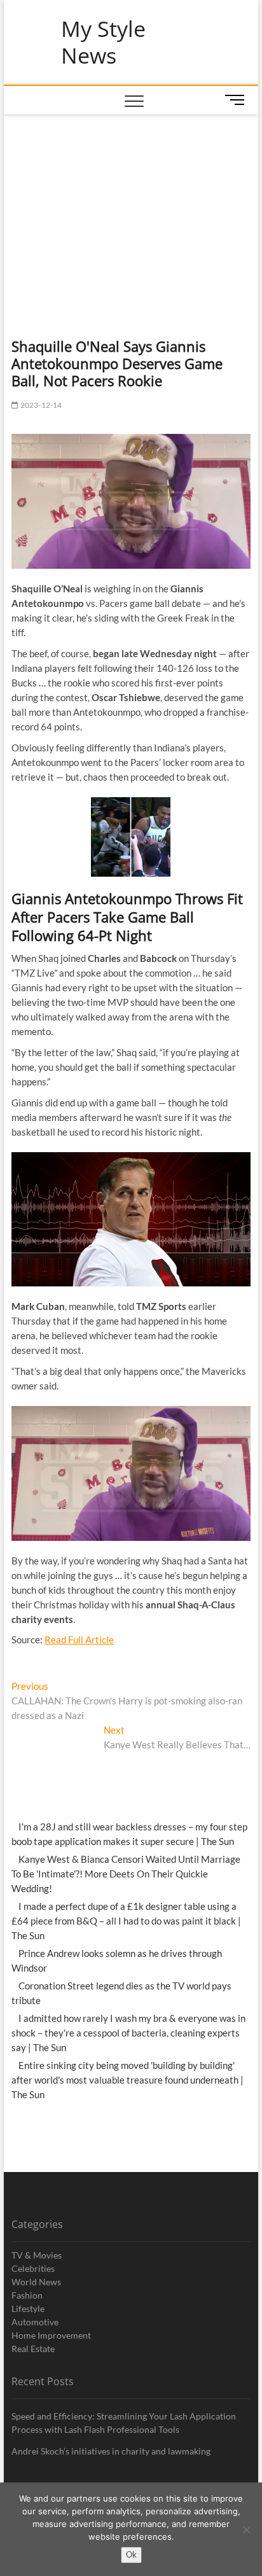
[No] (246, 2530)
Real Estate (33, 2349)
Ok (131, 2554)
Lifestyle (28, 2308)
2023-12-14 (40, 405)
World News (36, 2282)
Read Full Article (79, 1640)
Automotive (35, 2322)
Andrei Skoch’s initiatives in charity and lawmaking (111, 2451)
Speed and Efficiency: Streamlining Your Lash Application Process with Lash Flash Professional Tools (124, 2423)
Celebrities (33, 2268)
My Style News (103, 42)
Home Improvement (51, 2335)
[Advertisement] (131, 211)
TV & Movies (37, 2255)
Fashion (27, 2295)
